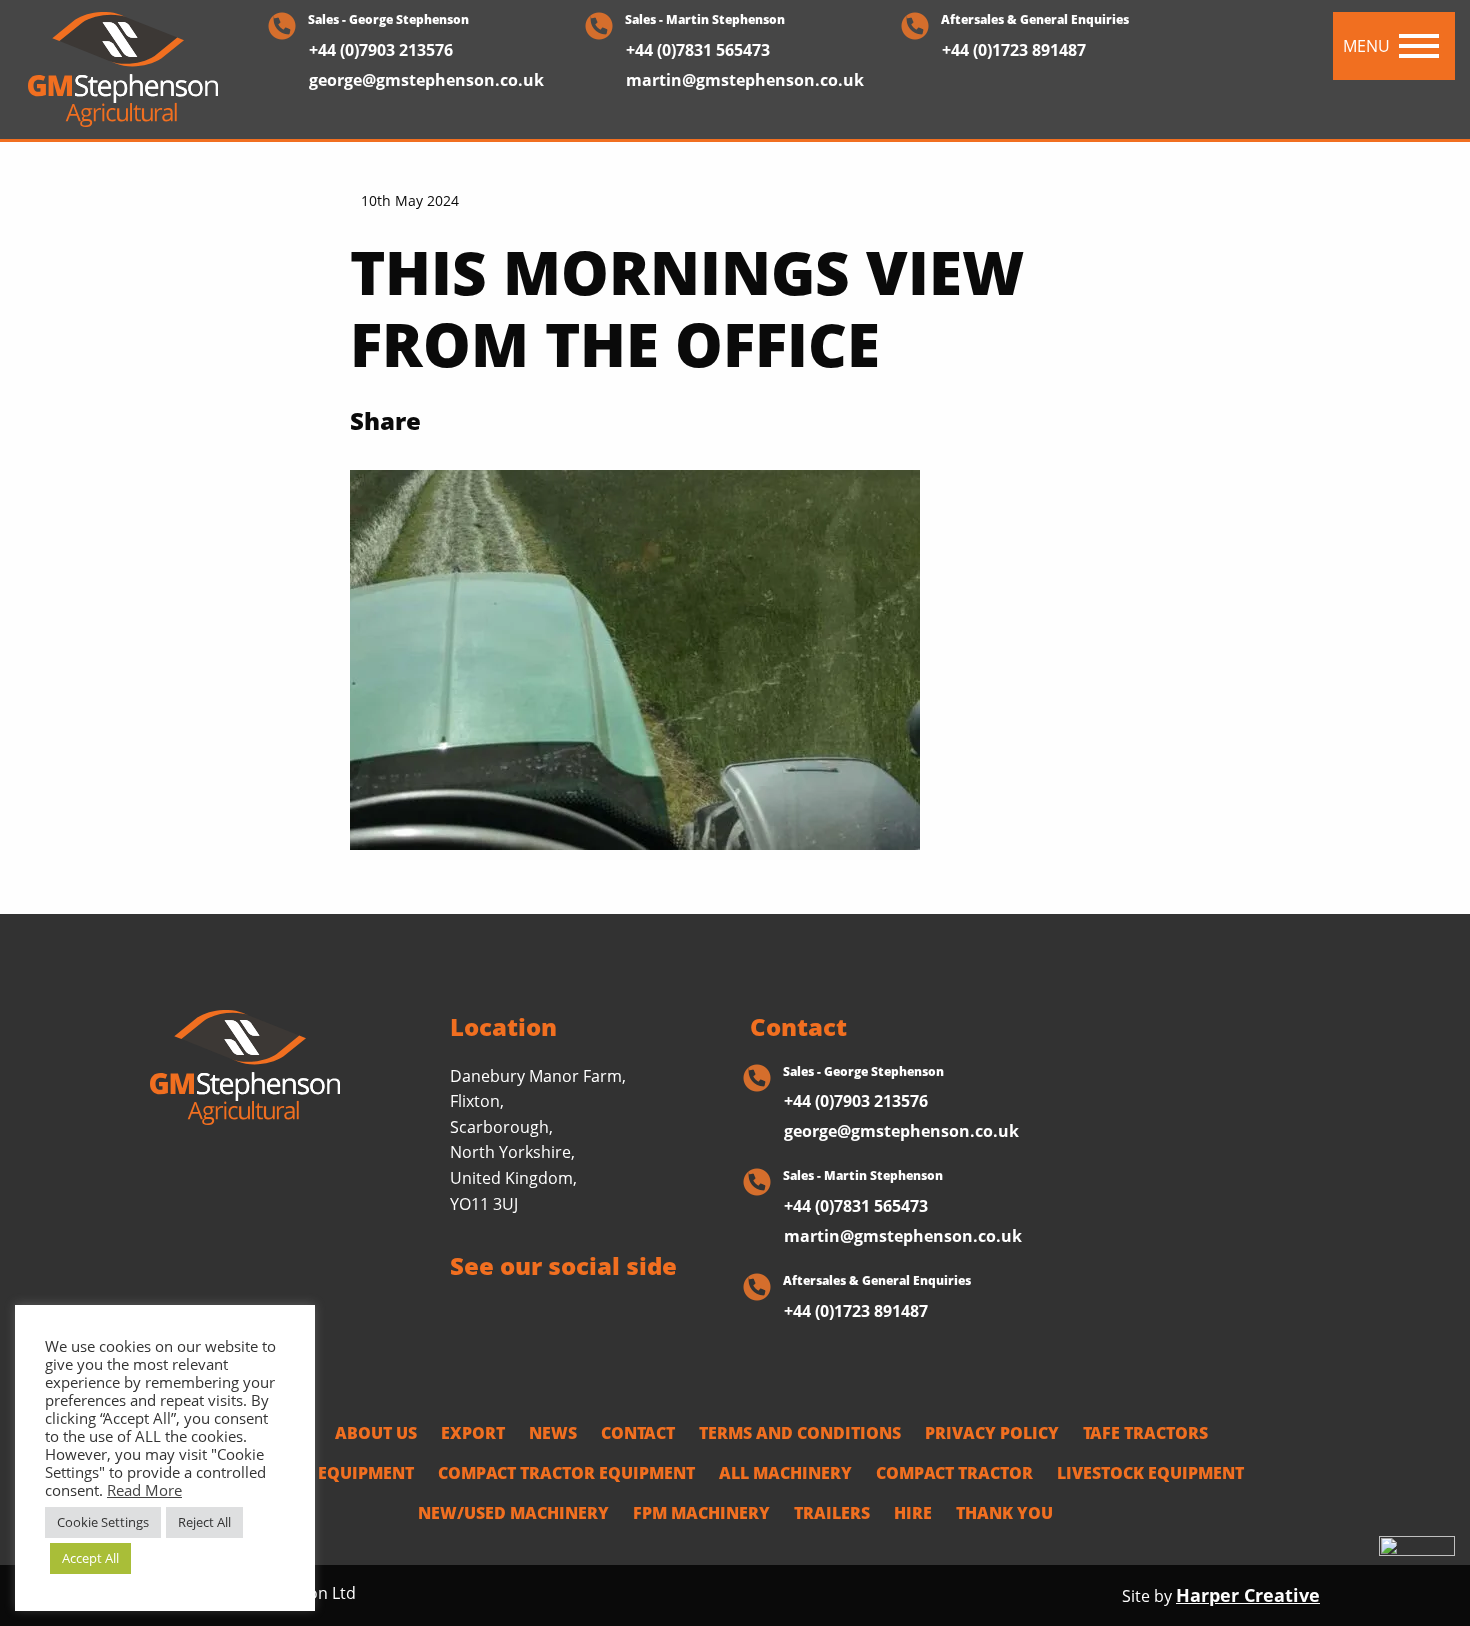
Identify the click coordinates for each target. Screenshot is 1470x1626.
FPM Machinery (701, 1513)
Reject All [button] (204, 1522)
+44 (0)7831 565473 (698, 50)
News (553, 1433)
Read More (144, 1490)
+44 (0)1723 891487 (1014, 50)
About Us (376, 1433)
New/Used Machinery (513, 1513)
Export (473, 1433)
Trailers (832, 1513)
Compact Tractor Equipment (566, 1473)
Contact (638, 1433)
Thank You (1004, 1513)
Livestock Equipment (320, 1473)
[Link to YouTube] (611, 1314)
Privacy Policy (992, 1433)
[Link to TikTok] (493, 1314)
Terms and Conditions (800, 1433)
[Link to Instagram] (533, 1314)
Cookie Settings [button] (103, 1522)
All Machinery (785, 1473)
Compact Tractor (954, 1473)
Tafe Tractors (1145, 1433)
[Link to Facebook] (454, 1314)
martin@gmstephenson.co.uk (745, 80)
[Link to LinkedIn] (572, 1314)
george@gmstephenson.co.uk (426, 80)
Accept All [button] (90, 1558)
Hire (913, 1513)
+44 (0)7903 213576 (381, 50)
